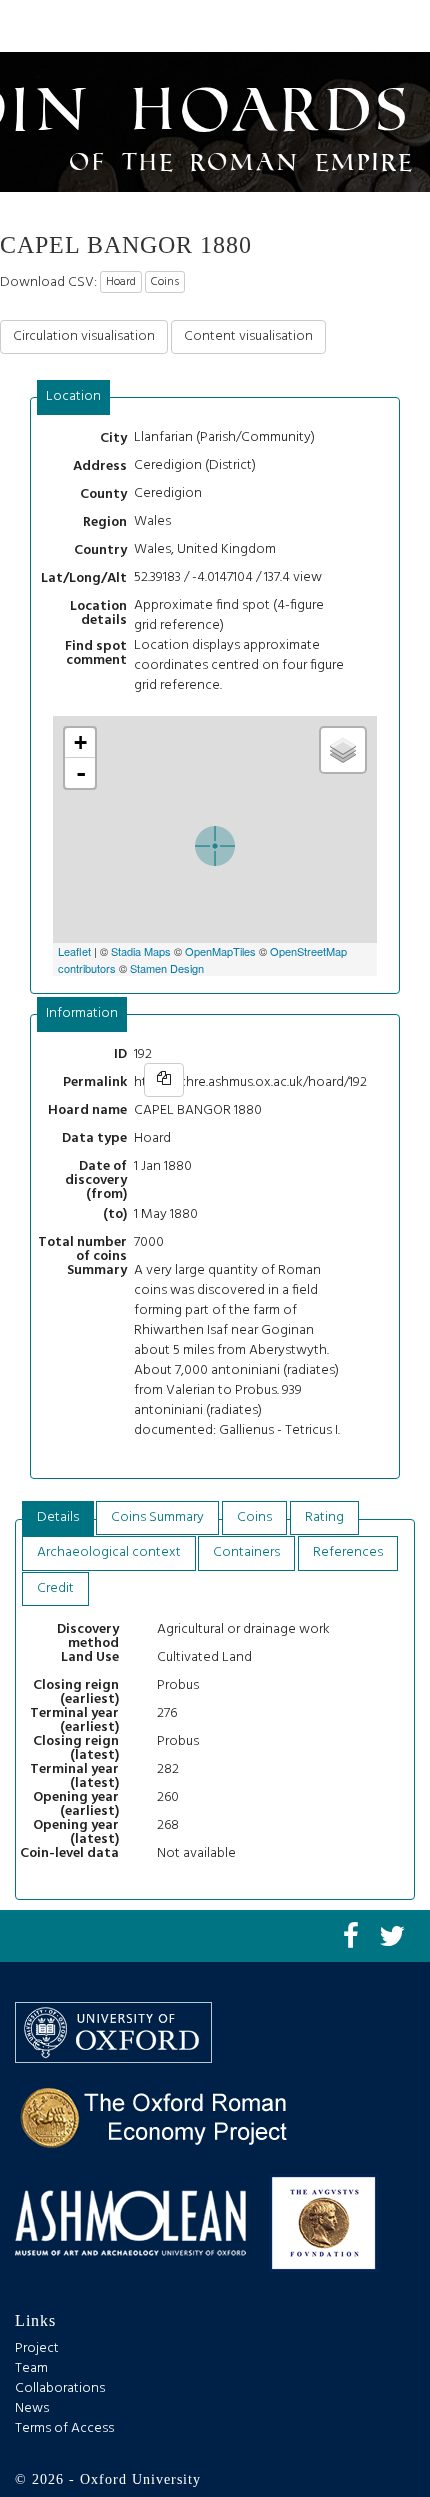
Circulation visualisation (84, 336)
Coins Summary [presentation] (157, 1517)
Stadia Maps (141, 951)
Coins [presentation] (254, 1517)
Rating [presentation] (324, 1517)
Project (37, 2348)
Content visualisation (248, 336)
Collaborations (60, 2388)
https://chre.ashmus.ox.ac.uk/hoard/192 (250, 1082)
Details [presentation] (58, 1517)
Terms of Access (64, 2428)
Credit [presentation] (55, 1588)
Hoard (121, 282)
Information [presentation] (82, 1013)
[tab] (74, 397)
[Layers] (343, 750)
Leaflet (74, 951)
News (32, 2408)
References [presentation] (348, 1552)
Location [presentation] (73, 396)
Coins (165, 282)
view (307, 577)
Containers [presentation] (246, 1552)
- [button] (81, 773)
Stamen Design (167, 968)
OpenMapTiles (220, 951)
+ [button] (80, 742)
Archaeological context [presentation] (109, 1552)
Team (31, 2368)
